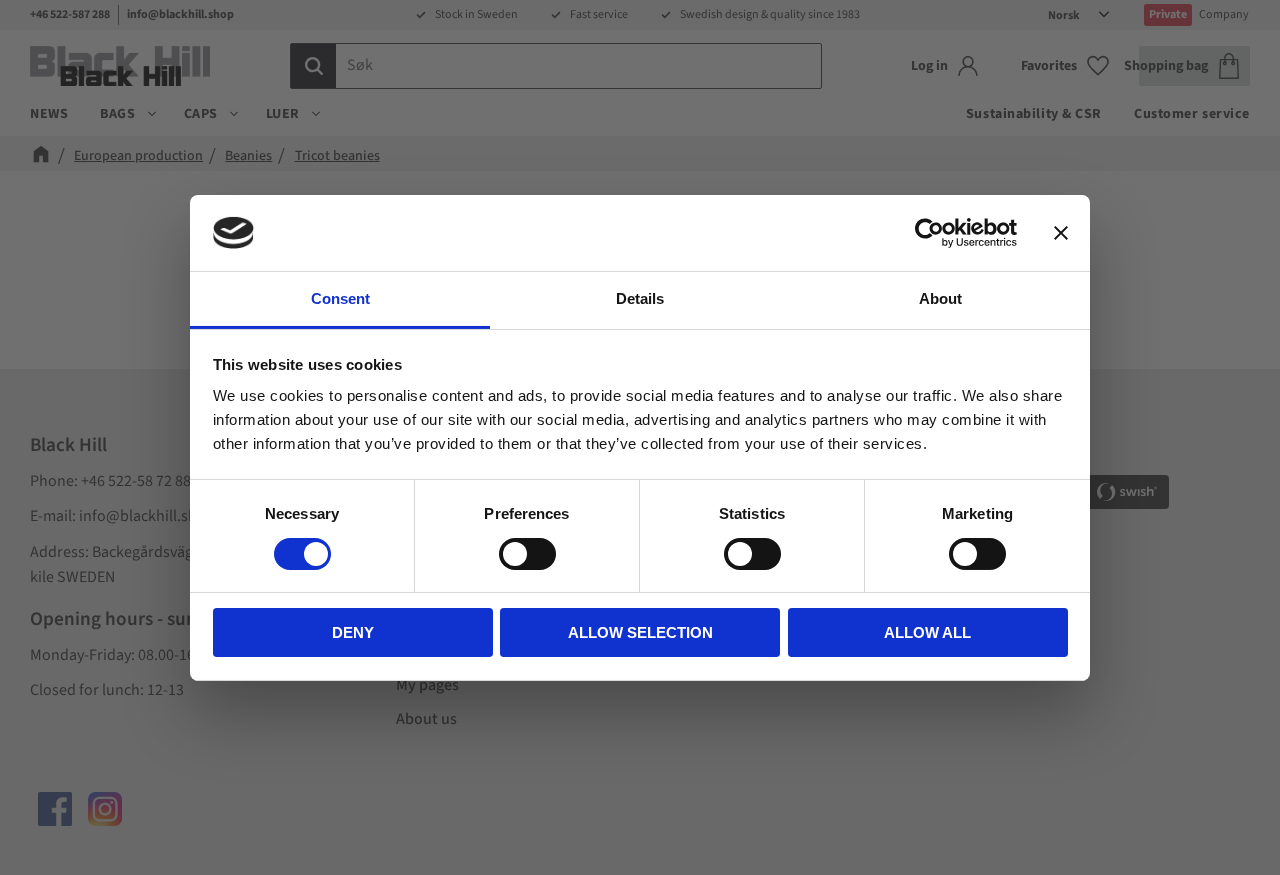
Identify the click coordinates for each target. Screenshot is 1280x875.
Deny (353, 632)
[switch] (527, 554)
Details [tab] (640, 298)
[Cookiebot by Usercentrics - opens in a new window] (929, 233)
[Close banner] (1061, 233)
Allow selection (640, 632)
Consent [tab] (340, 298)
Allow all (927, 632)
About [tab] (940, 298)
